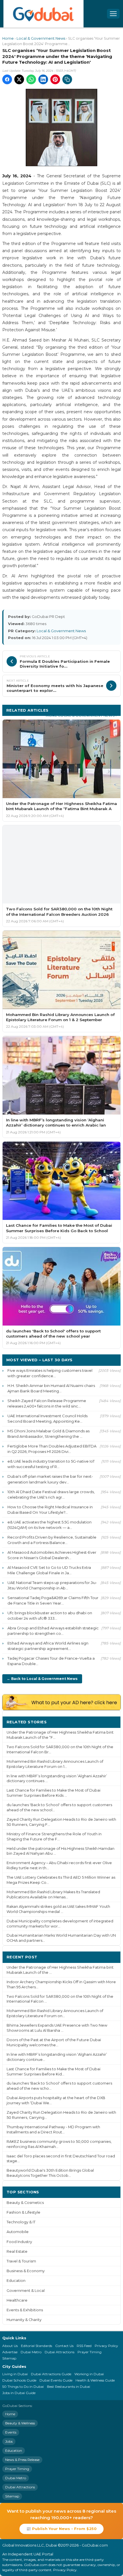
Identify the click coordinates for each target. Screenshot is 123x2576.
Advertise (10, 2352)
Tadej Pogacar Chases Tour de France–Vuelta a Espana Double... (51, 1661)
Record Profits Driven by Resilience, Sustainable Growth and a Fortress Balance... (52, 1540)
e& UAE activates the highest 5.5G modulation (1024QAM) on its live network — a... (49, 1525)
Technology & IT (21, 2222)
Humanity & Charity (24, 2320)
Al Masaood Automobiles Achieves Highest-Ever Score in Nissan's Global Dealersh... (52, 1555)
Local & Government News (41, 38)
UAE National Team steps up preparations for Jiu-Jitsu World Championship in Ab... (52, 1585)
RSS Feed (84, 2346)
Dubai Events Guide (56, 2380)
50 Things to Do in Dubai (23, 2387)
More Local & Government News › (81, 715)
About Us (10, 2346)
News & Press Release (22, 2460)
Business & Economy (26, 2271)
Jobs (9, 2441)
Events (11, 2432)
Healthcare (17, 2300)
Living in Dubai (15, 2374)
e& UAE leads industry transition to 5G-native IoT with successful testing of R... (51, 1464)
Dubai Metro (31, 2352)
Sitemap (9, 2358)
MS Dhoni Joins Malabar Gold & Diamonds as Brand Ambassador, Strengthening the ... (48, 1434)
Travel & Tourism (21, 2261)
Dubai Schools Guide (19, 2380)
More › (110, 1722)
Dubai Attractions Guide (51, 2374)
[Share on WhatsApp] (31, 79)
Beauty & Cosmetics (25, 2203)
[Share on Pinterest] (55, 79)
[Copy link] (67, 79)
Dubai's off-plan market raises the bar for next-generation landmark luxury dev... (50, 1479)
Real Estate (17, 2251)
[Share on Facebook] (7, 79)
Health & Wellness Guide (95, 2380)
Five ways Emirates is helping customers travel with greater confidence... (50, 1373)
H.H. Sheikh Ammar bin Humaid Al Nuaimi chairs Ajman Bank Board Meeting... (51, 1388)
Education (16, 2281)
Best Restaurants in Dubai (69, 2387)
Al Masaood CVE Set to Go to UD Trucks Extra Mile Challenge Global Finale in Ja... (49, 1570)
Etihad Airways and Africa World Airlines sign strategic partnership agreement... (48, 1646)
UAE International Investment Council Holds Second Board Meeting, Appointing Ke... (47, 1418)
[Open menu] (113, 14)
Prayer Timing (90, 2352)
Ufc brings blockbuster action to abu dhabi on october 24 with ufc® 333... (50, 1616)
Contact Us (64, 2346)
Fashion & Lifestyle (23, 2212)
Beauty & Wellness (20, 2423)
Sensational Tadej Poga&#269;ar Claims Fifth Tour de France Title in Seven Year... (53, 1600)
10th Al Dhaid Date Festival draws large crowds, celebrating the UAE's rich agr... (51, 1494)
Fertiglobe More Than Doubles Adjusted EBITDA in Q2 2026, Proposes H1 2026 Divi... (52, 1449)
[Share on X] (19, 79)
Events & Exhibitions (25, 2310)
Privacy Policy (106, 2346)
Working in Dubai (89, 2374)
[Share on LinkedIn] (43, 79)
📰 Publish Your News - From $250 (61, 2529)
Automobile (18, 2232)
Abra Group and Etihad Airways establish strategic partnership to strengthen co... (53, 1631)
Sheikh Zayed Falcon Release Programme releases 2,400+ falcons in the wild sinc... (47, 1403)
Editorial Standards (36, 2346)
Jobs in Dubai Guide (19, 2393)
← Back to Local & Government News (42, 1679)
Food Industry (19, 2242)
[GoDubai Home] (43, 14)
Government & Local (26, 2291)
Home (8, 38)
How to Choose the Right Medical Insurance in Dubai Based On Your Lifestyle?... (50, 1510)
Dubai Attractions (59, 2352)
